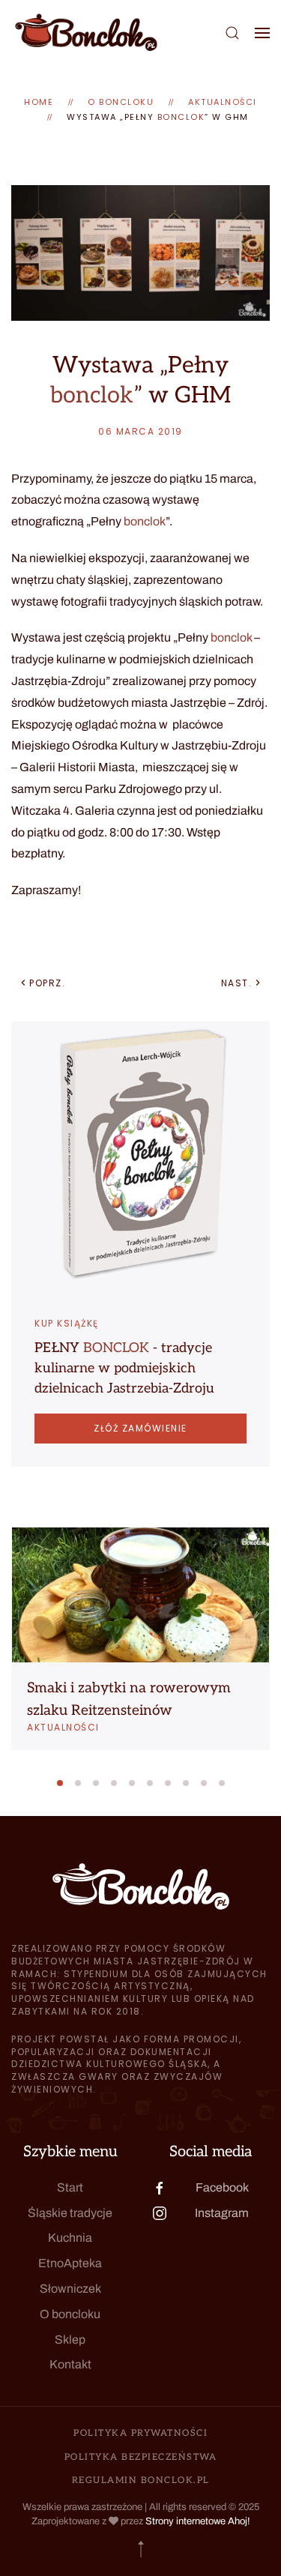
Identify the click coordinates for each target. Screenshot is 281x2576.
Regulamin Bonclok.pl (141, 2480)
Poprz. (47, 983)
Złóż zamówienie (140, 1428)
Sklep (70, 2340)
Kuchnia (70, 2238)
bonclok (181, 117)
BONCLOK (116, 1348)
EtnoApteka (70, 2263)
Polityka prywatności (140, 2433)
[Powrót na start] (86, 33)
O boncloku (70, 2314)
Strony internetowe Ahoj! (198, 2521)
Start (70, 2187)
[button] (232, 33)
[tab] (60, 1783)
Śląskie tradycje (70, 2213)
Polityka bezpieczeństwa (141, 2457)
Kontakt (70, 2364)
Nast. (237, 983)
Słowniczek (70, 2289)
